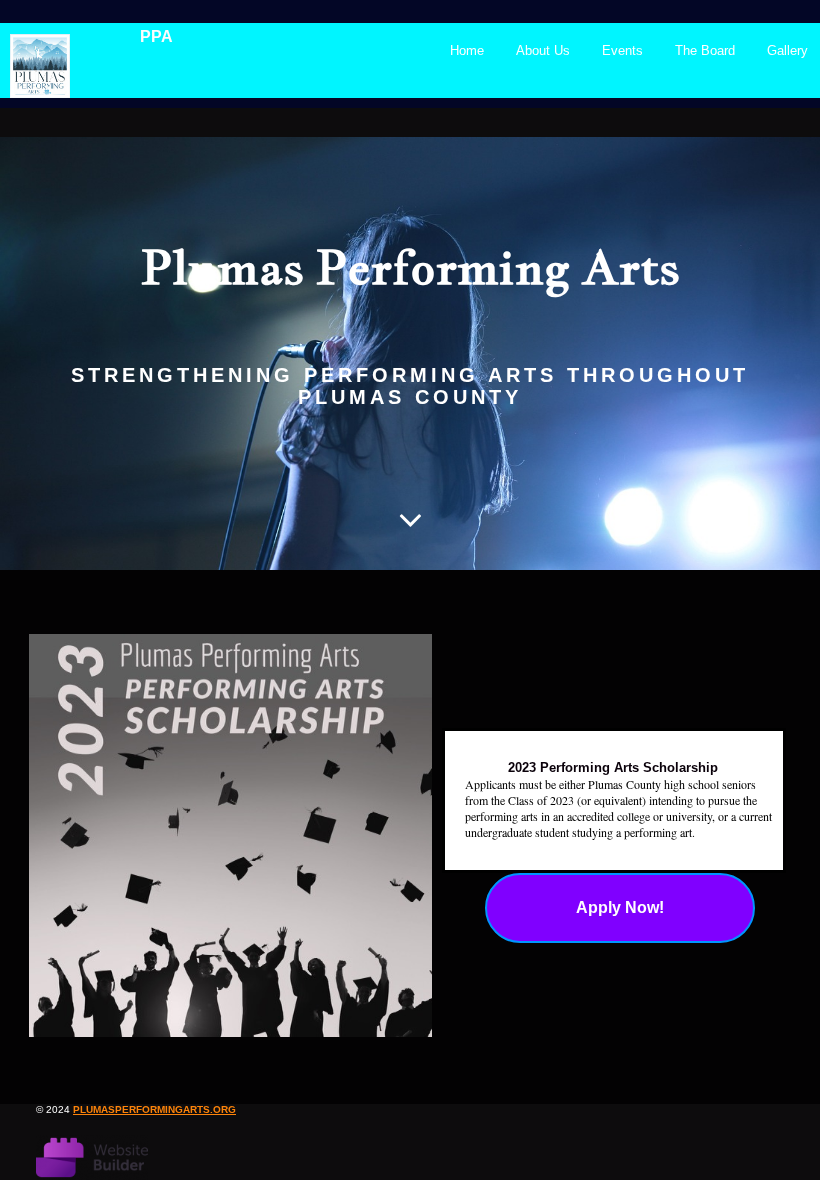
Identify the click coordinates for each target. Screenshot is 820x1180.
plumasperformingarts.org (154, 1109)
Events (622, 50)
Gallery (787, 50)
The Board (705, 50)
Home (467, 50)
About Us (543, 50)
